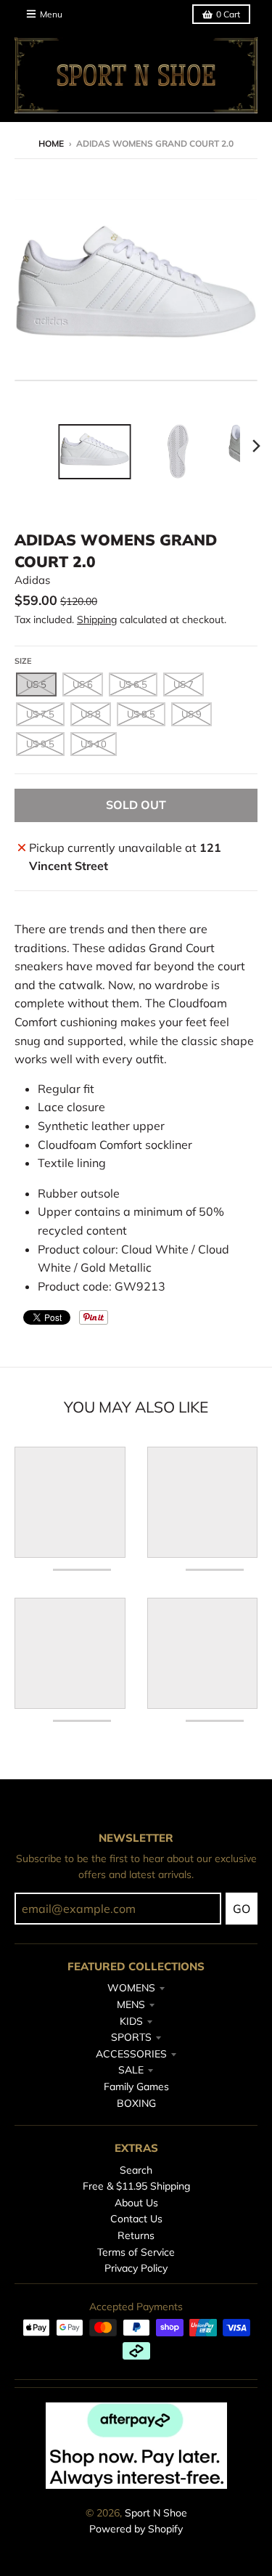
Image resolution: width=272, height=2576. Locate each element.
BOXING (136, 2103)
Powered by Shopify (136, 2529)
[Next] (256, 446)
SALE (131, 2070)
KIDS (131, 2021)
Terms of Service (136, 2252)
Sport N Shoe (156, 2513)
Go (242, 1909)
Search (136, 2170)
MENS (131, 2004)
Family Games (136, 2087)
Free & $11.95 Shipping (136, 2186)
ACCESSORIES (131, 2054)
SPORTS (131, 2037)
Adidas (32, 580)
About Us (136, 2203)
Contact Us (136, 2219)
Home (51, 143)
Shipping (97, 619)
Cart (228, 14)
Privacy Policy (136, 2268)
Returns (136, 2235)
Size (23, 661)
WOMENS (131, 1988)
